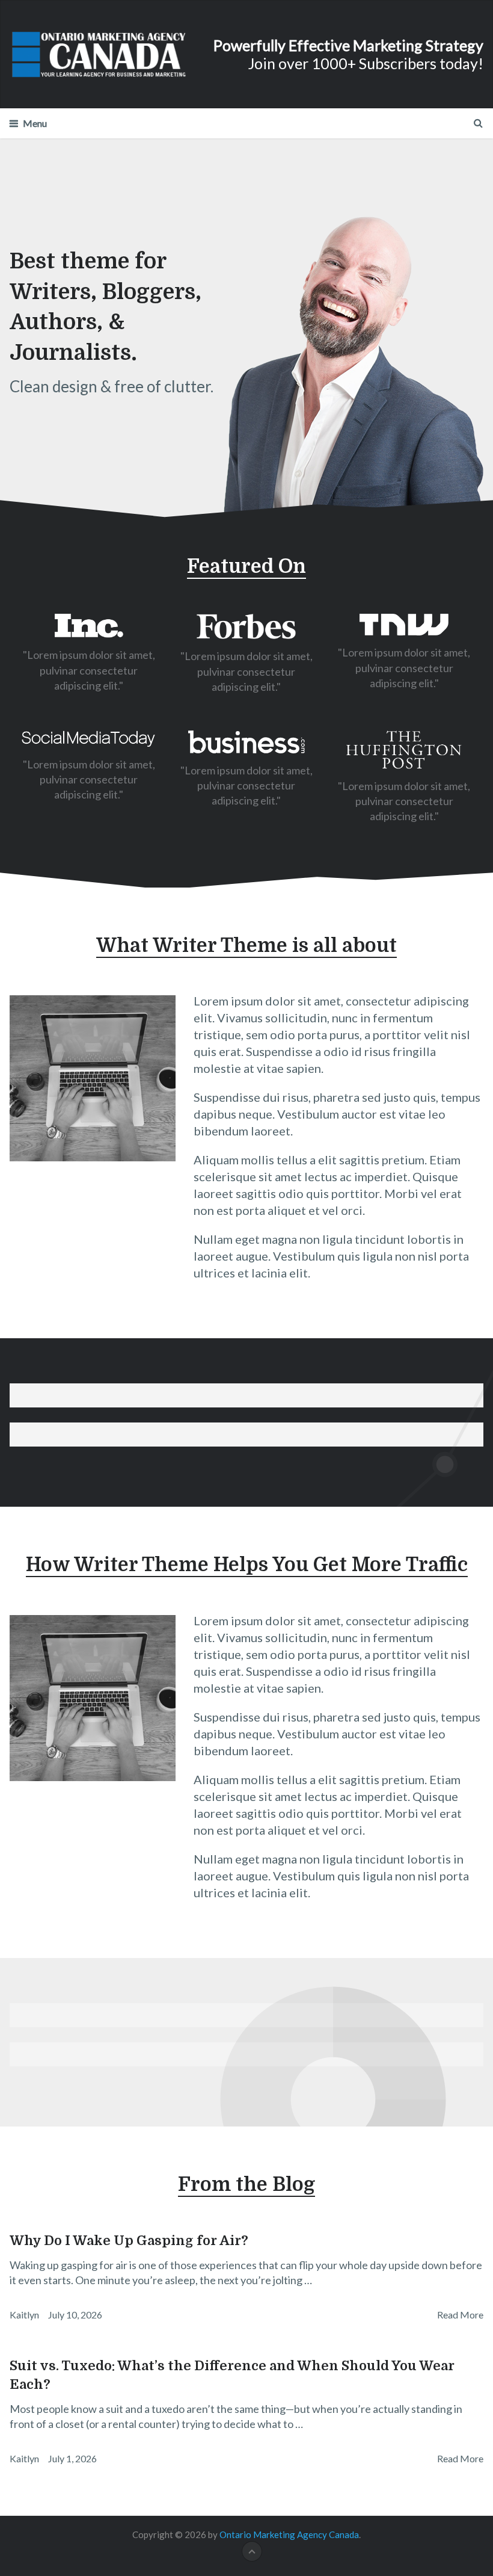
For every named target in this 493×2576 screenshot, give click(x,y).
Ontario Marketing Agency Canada (289, 2534)
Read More (460, 2315)
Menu (35, 123)
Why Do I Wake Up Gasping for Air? (129, 2241)
